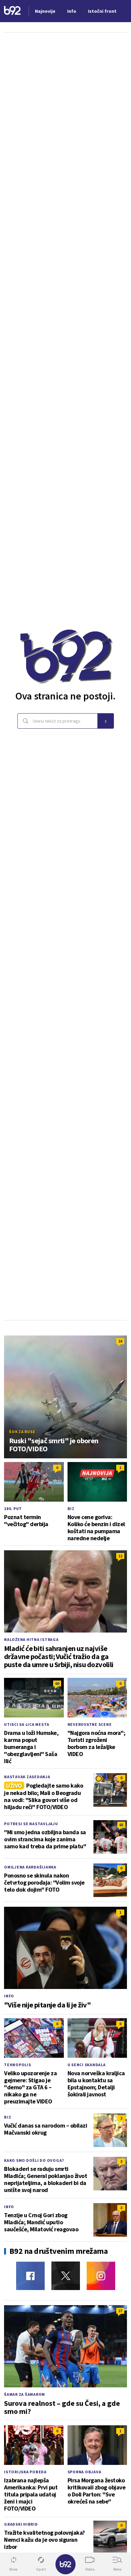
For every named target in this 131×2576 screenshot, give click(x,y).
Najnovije (45, 11)
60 (57, 1683)
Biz (71, 1509)
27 (120, 2311)
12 (120, 1556)
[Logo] (12, 11)
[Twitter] (66, 2276)
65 (121, 1825)
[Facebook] (30, 2276)
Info (9, 1996)
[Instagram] (101, 2276)
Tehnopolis (18, 2065)
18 (120, 1341)
